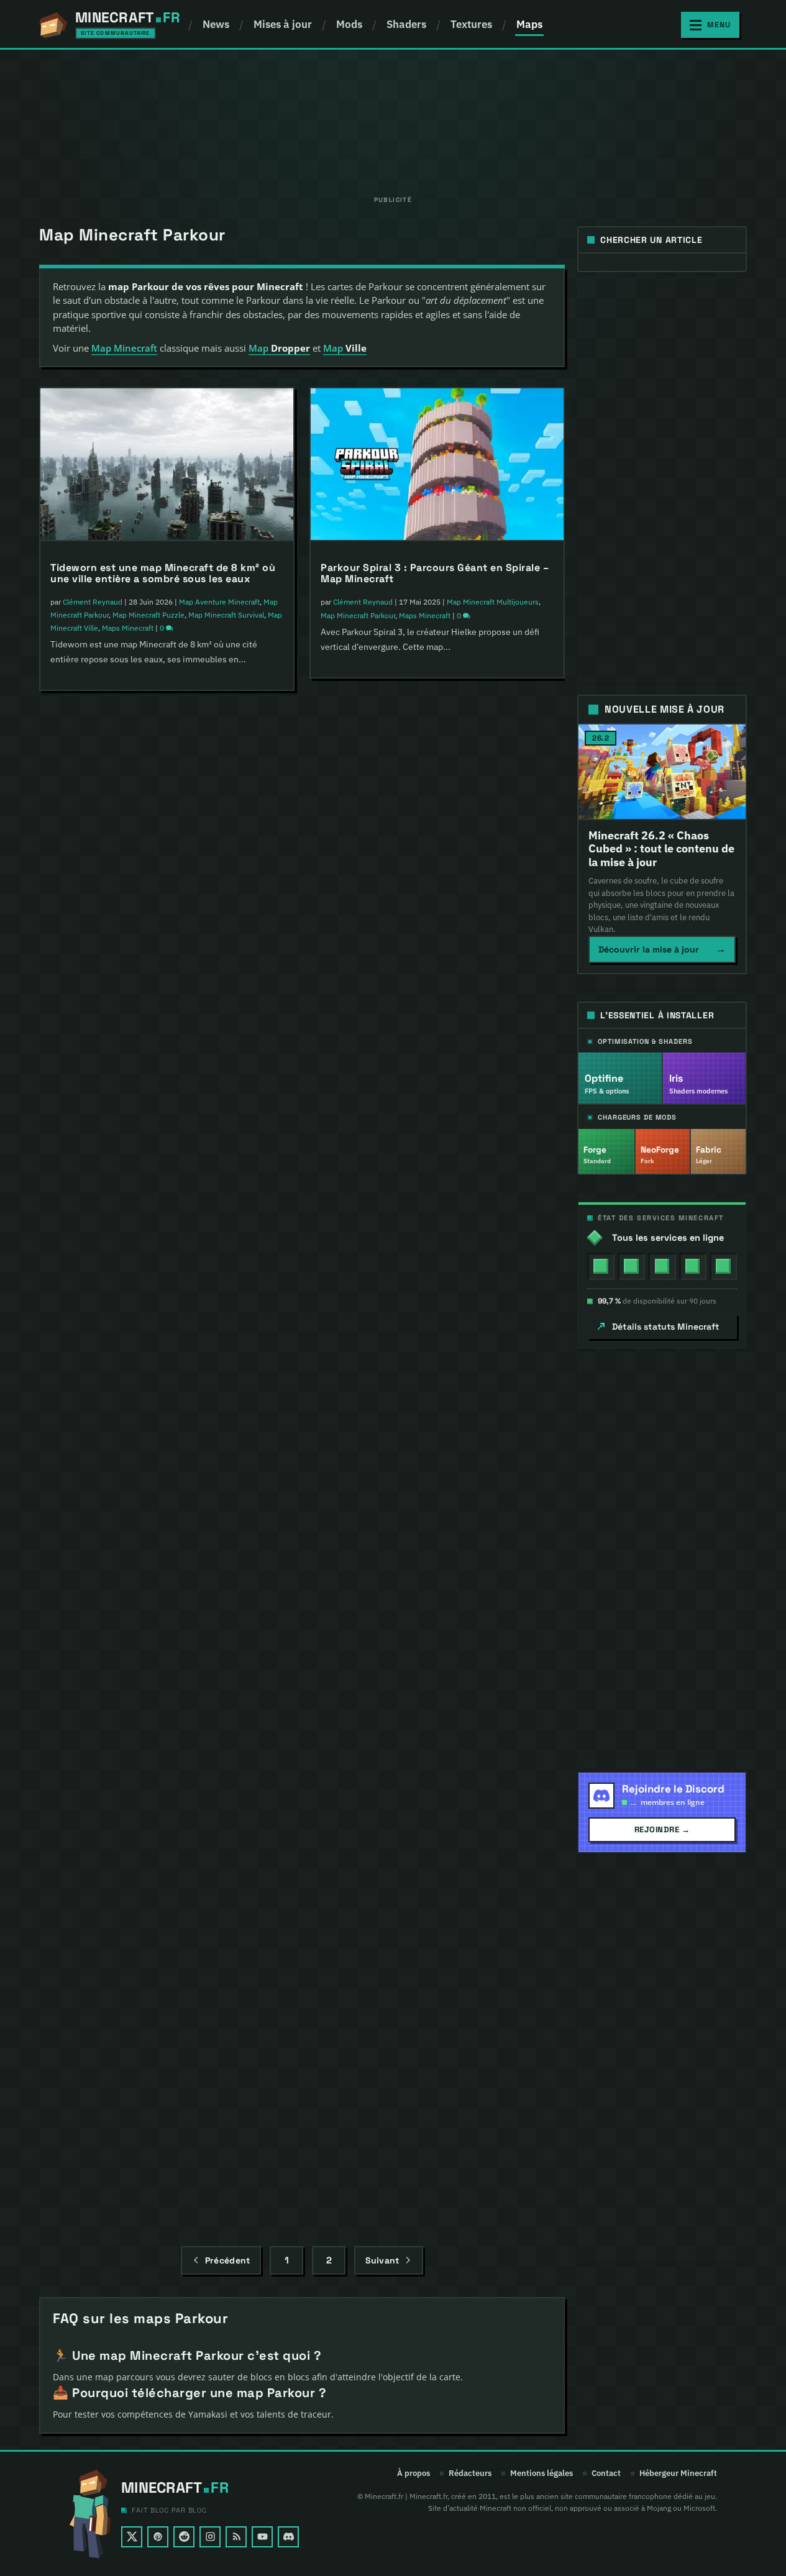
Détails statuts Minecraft (666, 1327)
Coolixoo (77, 1236)
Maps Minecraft (128, 628)
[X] (132, 2537)
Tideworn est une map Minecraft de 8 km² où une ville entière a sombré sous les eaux (163, 573)
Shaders (406, 24)
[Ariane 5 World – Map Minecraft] (437, 1694)
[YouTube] (262, 2537)
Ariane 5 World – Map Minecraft (399, 1797)
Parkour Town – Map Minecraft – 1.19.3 (147, 1213)
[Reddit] (184, 2537)
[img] (601, 1266)
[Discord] (288, 2537)
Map (279, 348)
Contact (606, 2473)
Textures (471, 24)
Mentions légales (542, 2473)
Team (499, 1235)
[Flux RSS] (236, 2537)
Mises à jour (283, 24)
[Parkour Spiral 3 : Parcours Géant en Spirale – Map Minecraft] (437, 465)
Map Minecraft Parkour (167, 937)
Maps (529, 24)
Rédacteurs (470, 2473)
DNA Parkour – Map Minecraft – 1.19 (139, 1498)
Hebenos (78, 1521)
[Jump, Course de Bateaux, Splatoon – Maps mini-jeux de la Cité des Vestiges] (437, 1085)
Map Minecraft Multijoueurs (188, 1236)
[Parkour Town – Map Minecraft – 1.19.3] (167, 1110)
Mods (349, 24)
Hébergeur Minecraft (678, 2473)
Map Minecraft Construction (464, 1521)
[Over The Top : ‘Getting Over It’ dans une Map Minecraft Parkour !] (437, 775)
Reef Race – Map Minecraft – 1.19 (403, 1498)
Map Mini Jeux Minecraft (153, 1833)
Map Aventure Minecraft (219, 602)
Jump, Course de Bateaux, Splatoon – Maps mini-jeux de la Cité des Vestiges (430, 1194)
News (216, 24)
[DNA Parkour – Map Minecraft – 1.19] (167, 1395)
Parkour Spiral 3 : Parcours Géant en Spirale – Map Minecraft (435, 573)
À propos (414, 2473)
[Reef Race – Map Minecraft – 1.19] (437, 1395)
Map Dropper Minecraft (486, 1820)
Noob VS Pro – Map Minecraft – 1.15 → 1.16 (427, 2122)
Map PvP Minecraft (430, 925)
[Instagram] (210, 2537)
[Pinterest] (158, 2537)
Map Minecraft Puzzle (149, 615)
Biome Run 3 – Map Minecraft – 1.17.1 (142, 1797)
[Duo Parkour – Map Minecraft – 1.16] (167, 1993)
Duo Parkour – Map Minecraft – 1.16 (139, 2095)
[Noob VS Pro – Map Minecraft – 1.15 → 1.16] (437, 2019)
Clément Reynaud (93, 602)
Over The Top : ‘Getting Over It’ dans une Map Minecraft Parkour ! (434, 883)
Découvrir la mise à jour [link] (662, 949)
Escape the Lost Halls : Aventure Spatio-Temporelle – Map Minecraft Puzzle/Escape (157, 896)
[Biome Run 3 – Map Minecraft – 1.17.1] (167, 1694)
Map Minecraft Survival (226, 615)
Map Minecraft (124, 348)
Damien (346, 1222)
